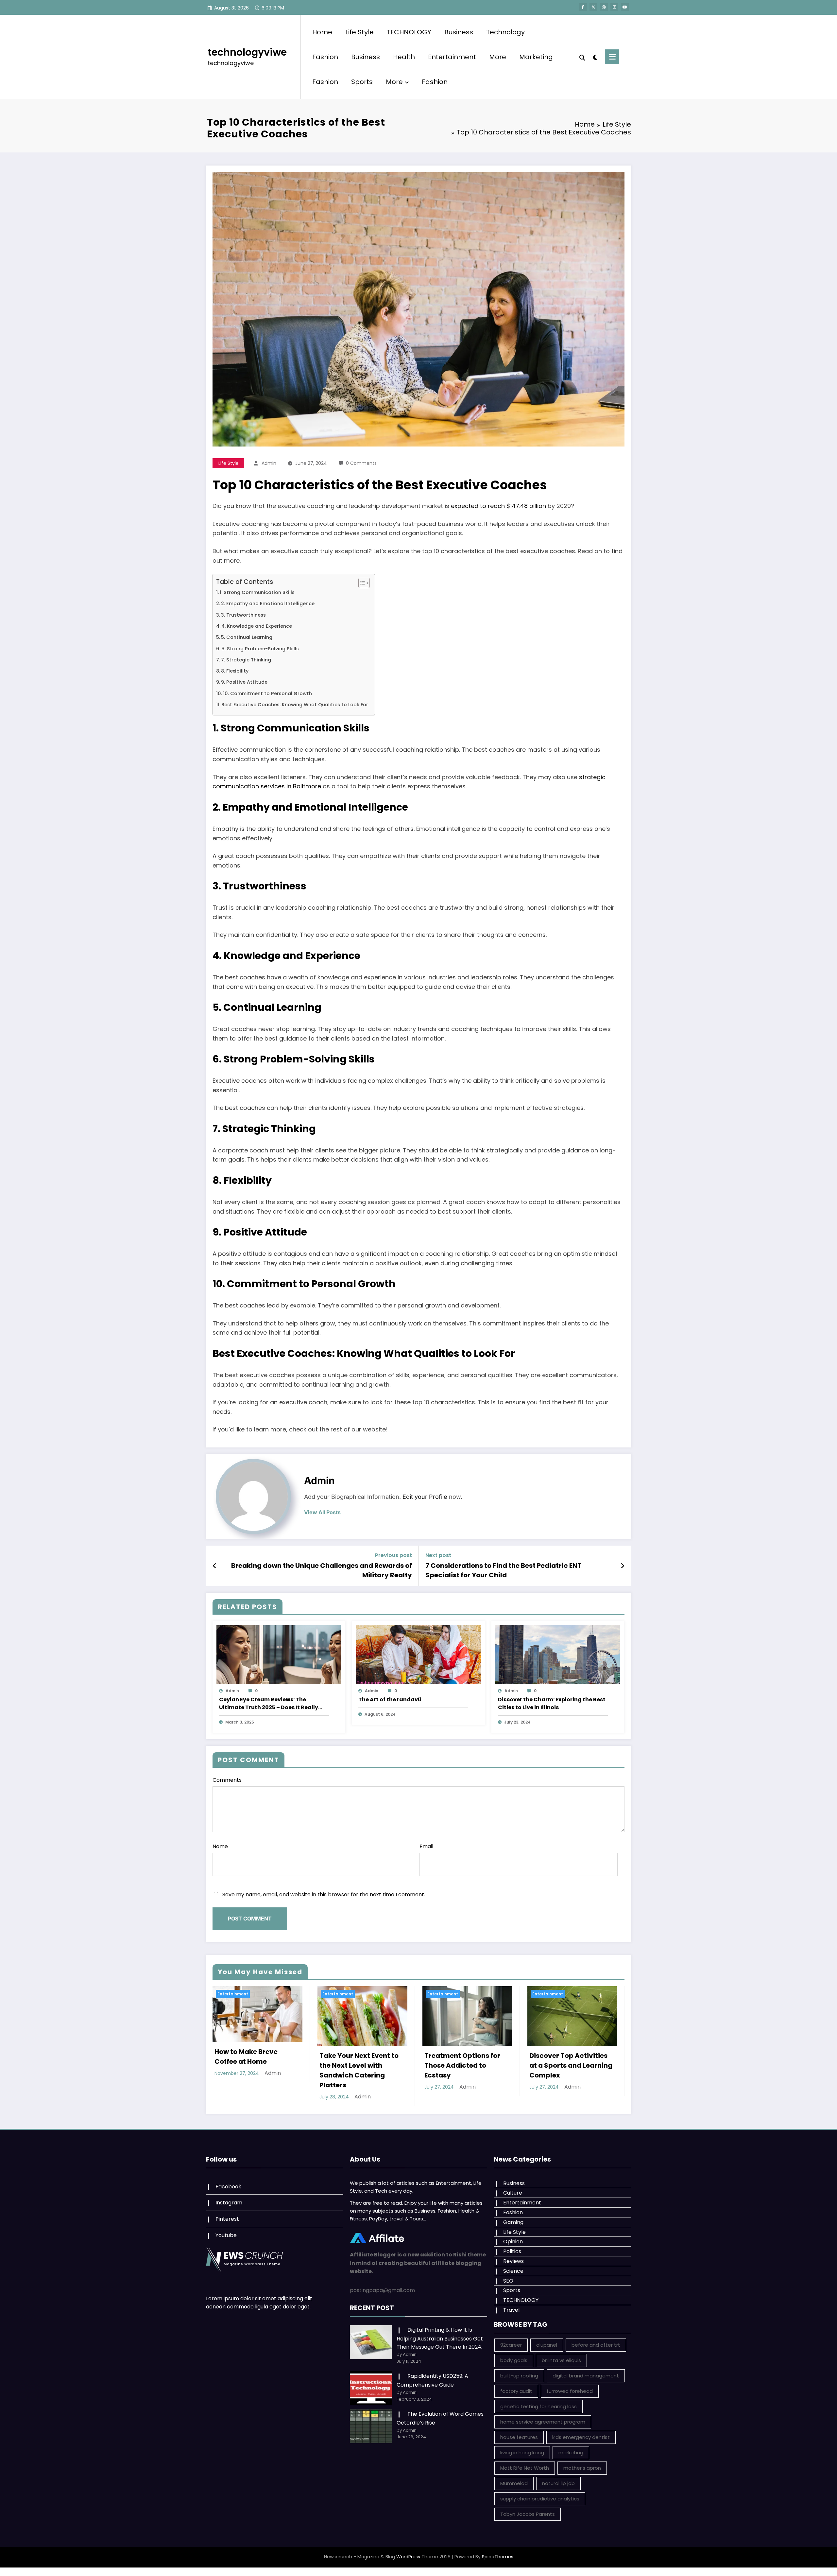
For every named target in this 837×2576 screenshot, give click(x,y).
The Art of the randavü (390, 1700)
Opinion (513, 2242)
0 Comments (361, 463)
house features (519, 2437)
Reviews (513, 2261)
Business (459, 32)
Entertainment (452, 57)
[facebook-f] (583, 7)
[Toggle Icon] (612, 57)
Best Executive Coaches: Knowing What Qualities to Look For (295, 705)
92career (511, 2345)
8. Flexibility (235, 671)
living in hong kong (522, 2453)
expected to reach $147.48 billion (498, 506)
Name (220, 1846)
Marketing (536, 57)
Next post (438, 1555)
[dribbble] (604, 7)
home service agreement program (543, 2422)
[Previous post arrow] (215, 1566)
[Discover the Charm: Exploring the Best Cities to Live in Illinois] (558, 1654)
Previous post (393, 1555)
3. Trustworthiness (243, 615)
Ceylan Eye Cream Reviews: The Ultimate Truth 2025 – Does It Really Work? (269, 1704)
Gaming (513, 2222)
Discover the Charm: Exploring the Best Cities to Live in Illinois (552, 1703)
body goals (514, 2360)
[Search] (582, 57)
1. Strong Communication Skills (257, 592)
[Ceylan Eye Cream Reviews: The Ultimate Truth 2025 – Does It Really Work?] (279, 1654)
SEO (508, 2281)
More (498, 57)
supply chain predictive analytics (540, 2499)
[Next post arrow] (623, 1566)
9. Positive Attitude (244, 682)
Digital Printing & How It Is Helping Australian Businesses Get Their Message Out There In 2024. (440, 2338)
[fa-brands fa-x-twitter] (593, 7)
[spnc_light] (595, 57)
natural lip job (558, 2483)
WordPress (408, 2557)
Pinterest (227, 2219)
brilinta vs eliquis (561, 2360)
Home (322, 32)
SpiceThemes (498, 2557)
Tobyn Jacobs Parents (528, 2514)
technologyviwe (247, 52)
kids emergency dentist (581, 2437)
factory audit (516, 2391)
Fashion (325, 57)
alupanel (547, 2345)
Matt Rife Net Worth (525, 2468)
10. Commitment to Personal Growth (267, 693)
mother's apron (582, 2468)
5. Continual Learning (247, 637)
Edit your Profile (425, 1497)
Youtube (226, 2235)
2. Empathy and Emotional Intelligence (268, 604)
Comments (227, 1780)
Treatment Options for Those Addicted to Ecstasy (462, 2065)
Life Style (359, 32)
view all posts (322, 1512)
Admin (269, 463)
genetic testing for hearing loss (538, 2406)
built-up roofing (519, 2376)
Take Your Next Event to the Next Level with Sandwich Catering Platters (359, 2070)
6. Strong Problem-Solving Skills (260, 649)
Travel (511, 2310)
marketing (571, 2453)
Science (513, 2271)
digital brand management (586, 2376)
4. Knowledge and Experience (257, 626)
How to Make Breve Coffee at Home (246, 2057)
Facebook (228, 2187)
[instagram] (614, 7)
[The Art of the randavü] (418, 1654)
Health (404, 57)
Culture (513, 2193)
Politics (512, 2251)
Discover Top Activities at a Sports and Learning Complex (571, 2065)
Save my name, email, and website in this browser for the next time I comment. (324, 1894)
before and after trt (596, 2345)
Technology (505, 32)
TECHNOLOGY (409, 32)
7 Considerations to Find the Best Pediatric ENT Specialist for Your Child (504, 1570)
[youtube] (625, 7)
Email (426, 1846)
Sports (362, 82)
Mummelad (514, 2483)
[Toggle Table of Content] (361, 583)
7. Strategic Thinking (246, 660)
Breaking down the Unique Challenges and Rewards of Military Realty (322, 1570)
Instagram (229, 2203)
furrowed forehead (570, 2391)
